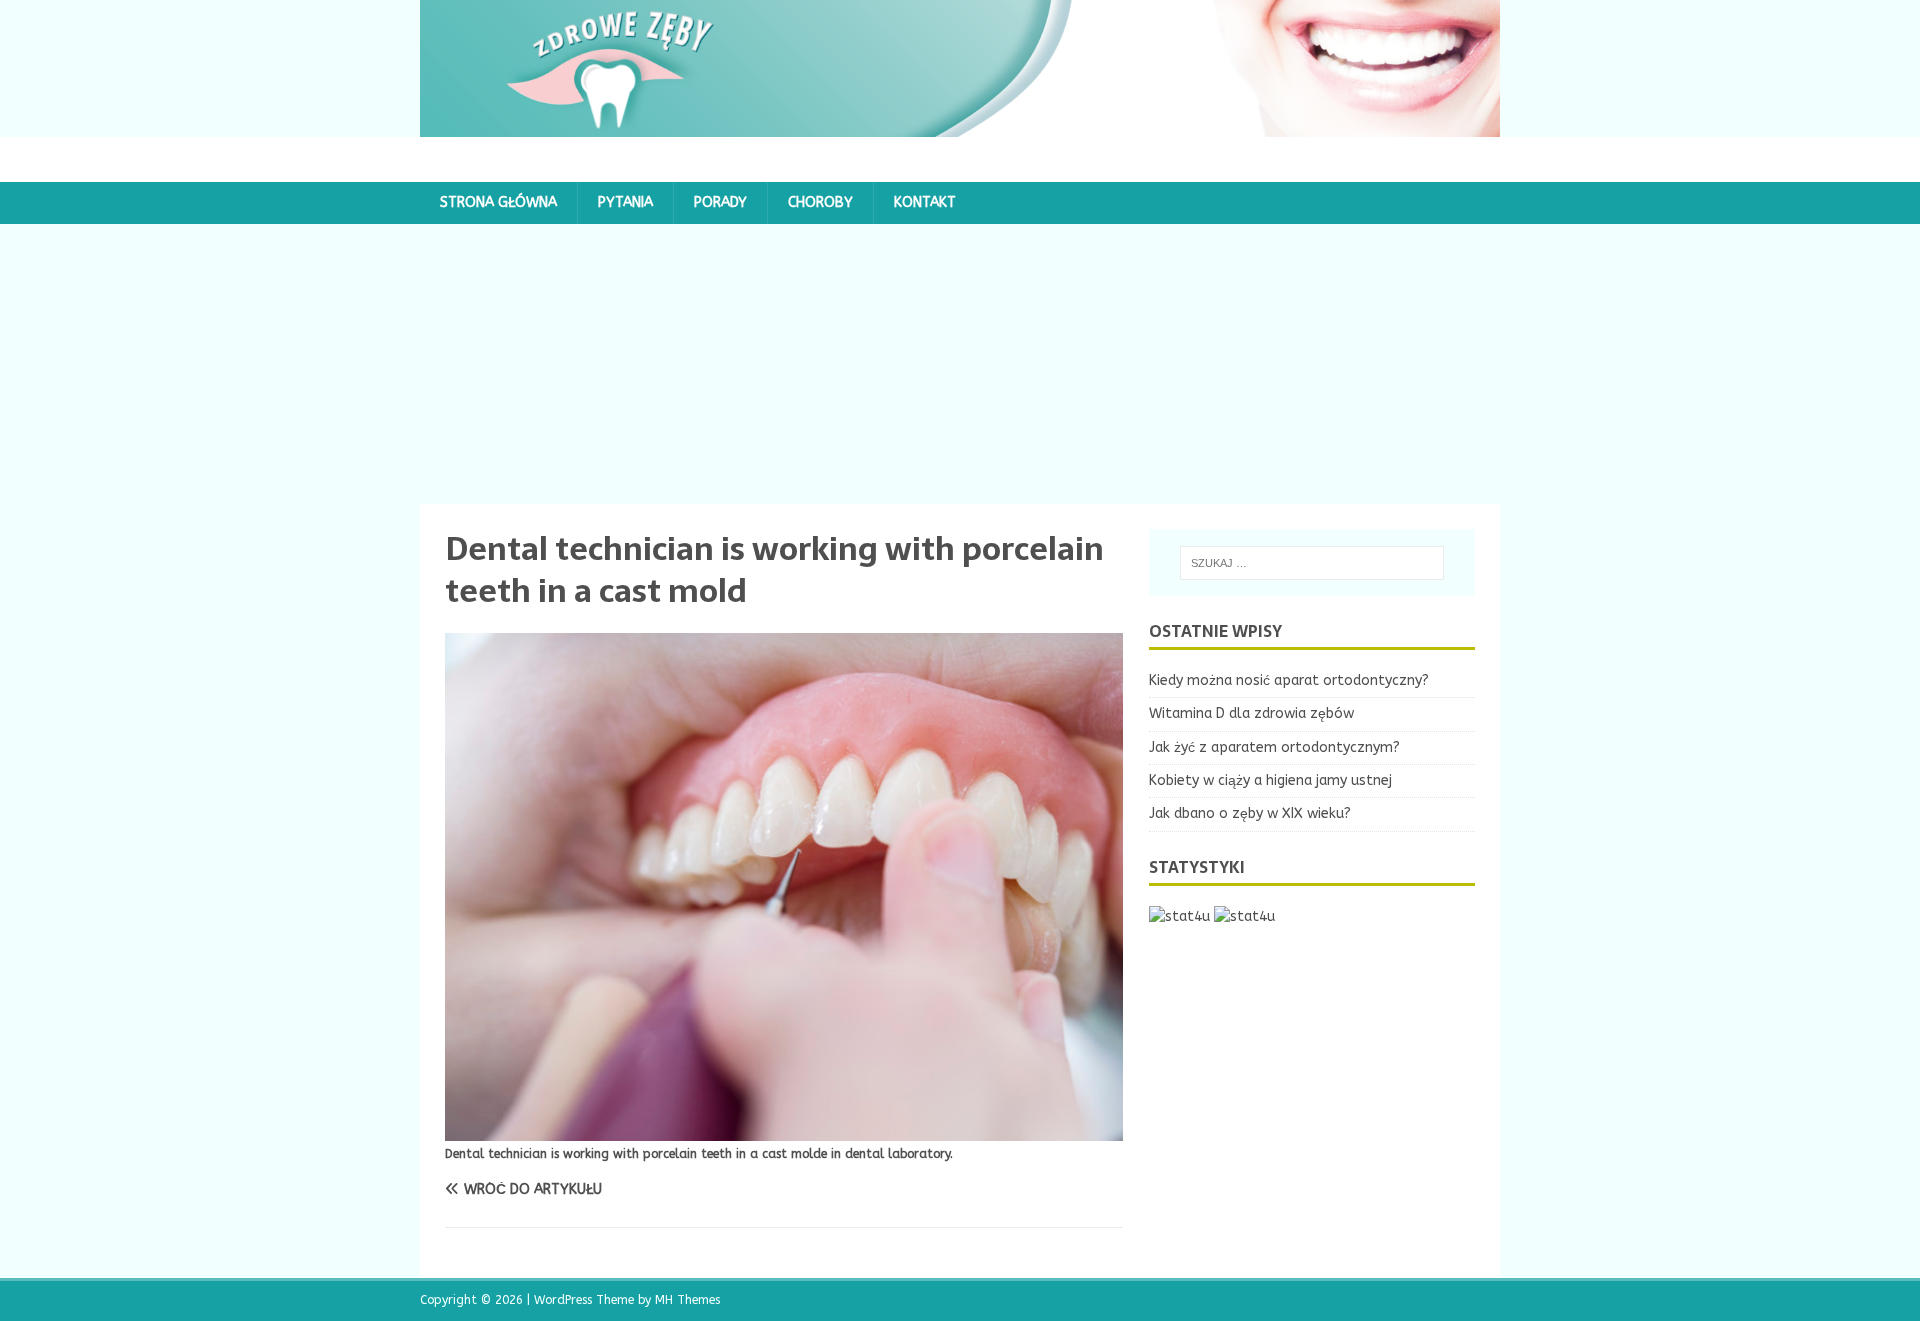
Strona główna (498, 202)
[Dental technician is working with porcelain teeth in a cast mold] (784, 1128)
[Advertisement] (960, 364)
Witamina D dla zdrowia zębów (1251, 713)
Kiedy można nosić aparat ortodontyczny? (1289, 680)
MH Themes (687, 1300)
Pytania (625, 202)
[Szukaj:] (1312, 563)
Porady (720, 202)
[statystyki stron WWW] (1179, 916)
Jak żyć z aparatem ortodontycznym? (1274, 747)
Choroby (820, 202)
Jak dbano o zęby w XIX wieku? (1250, 813)
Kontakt (925, 202)
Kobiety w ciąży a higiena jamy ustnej (1270, 780)
